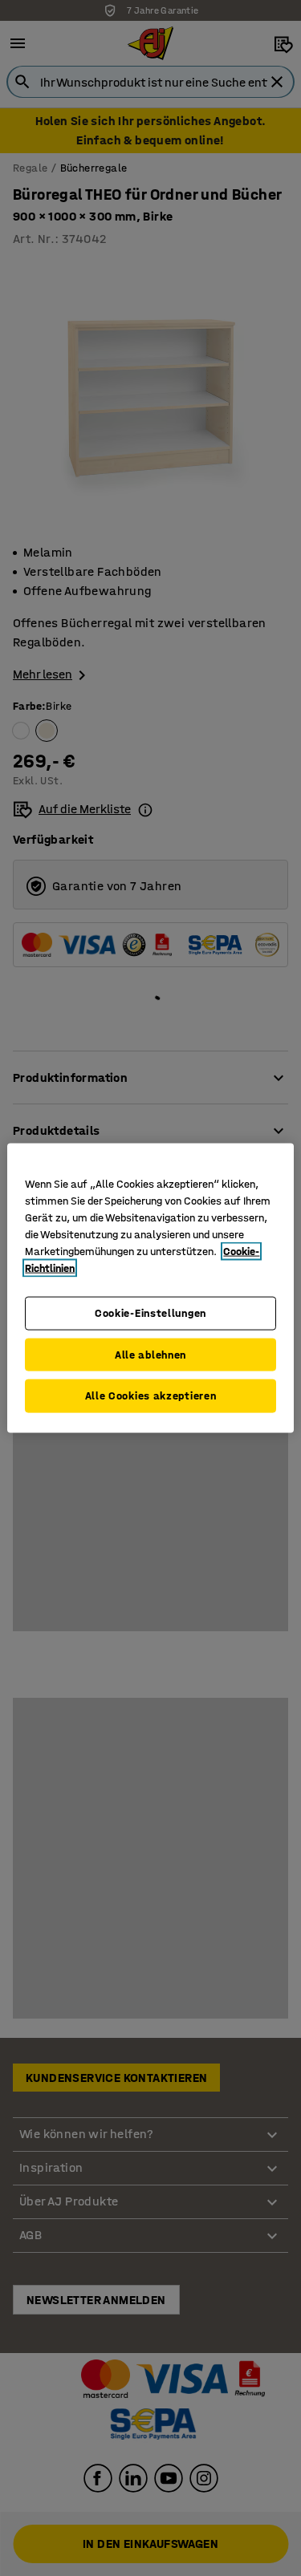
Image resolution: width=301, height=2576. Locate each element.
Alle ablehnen (150, 1354)
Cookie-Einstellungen (150, 1313)
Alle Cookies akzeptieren (151, 1396)
